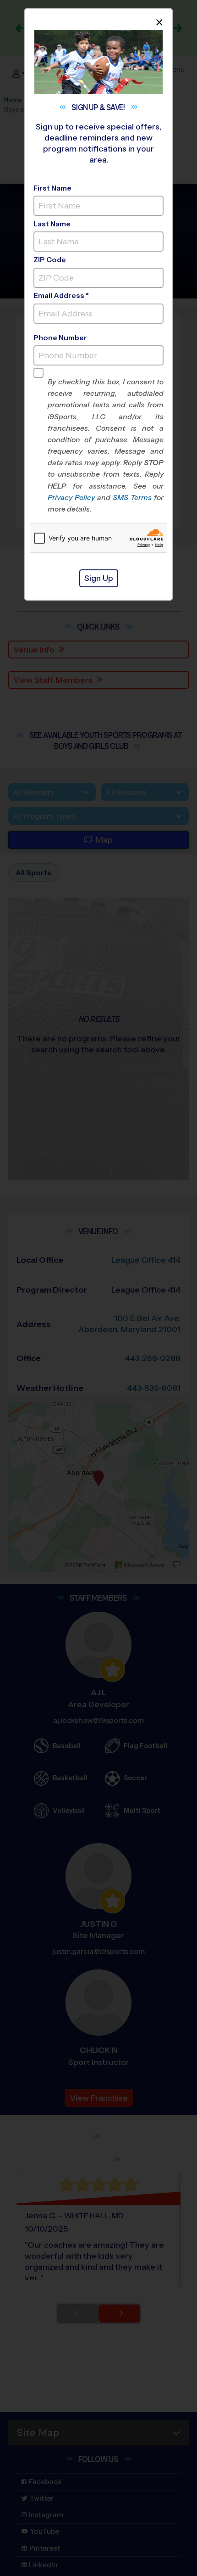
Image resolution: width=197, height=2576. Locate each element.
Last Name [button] (52, 224)
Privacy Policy (71, 498)
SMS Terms (132, 498)
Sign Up (99, 578)
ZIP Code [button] (50, 260)
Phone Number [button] (60, 338)
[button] (106, 445)
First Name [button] (52, 188)
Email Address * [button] (61, 295)
